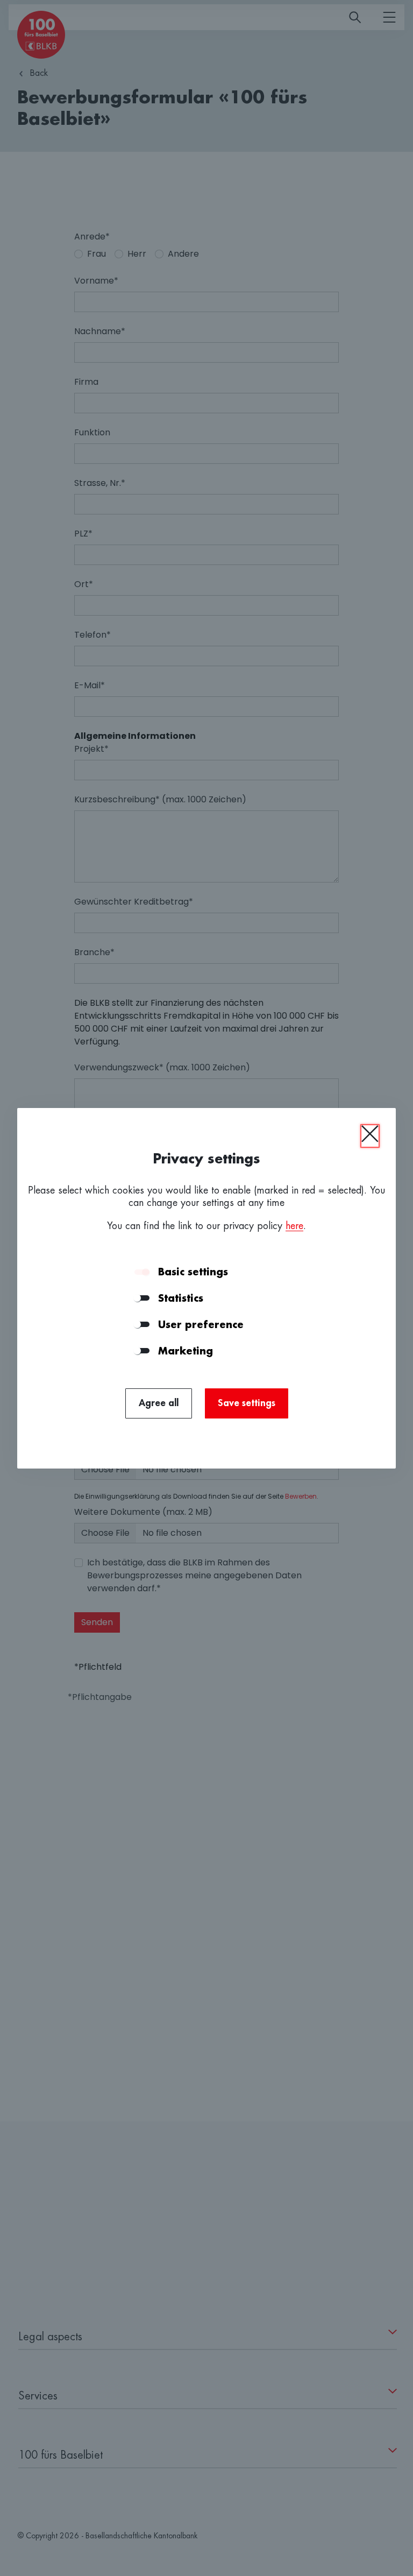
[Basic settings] (142, 1272)
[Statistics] (142, 1298)
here (294, 1226)
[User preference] (142, 1324)
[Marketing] (142, 1351)
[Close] (370, 1136)
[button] (272, 1272)
